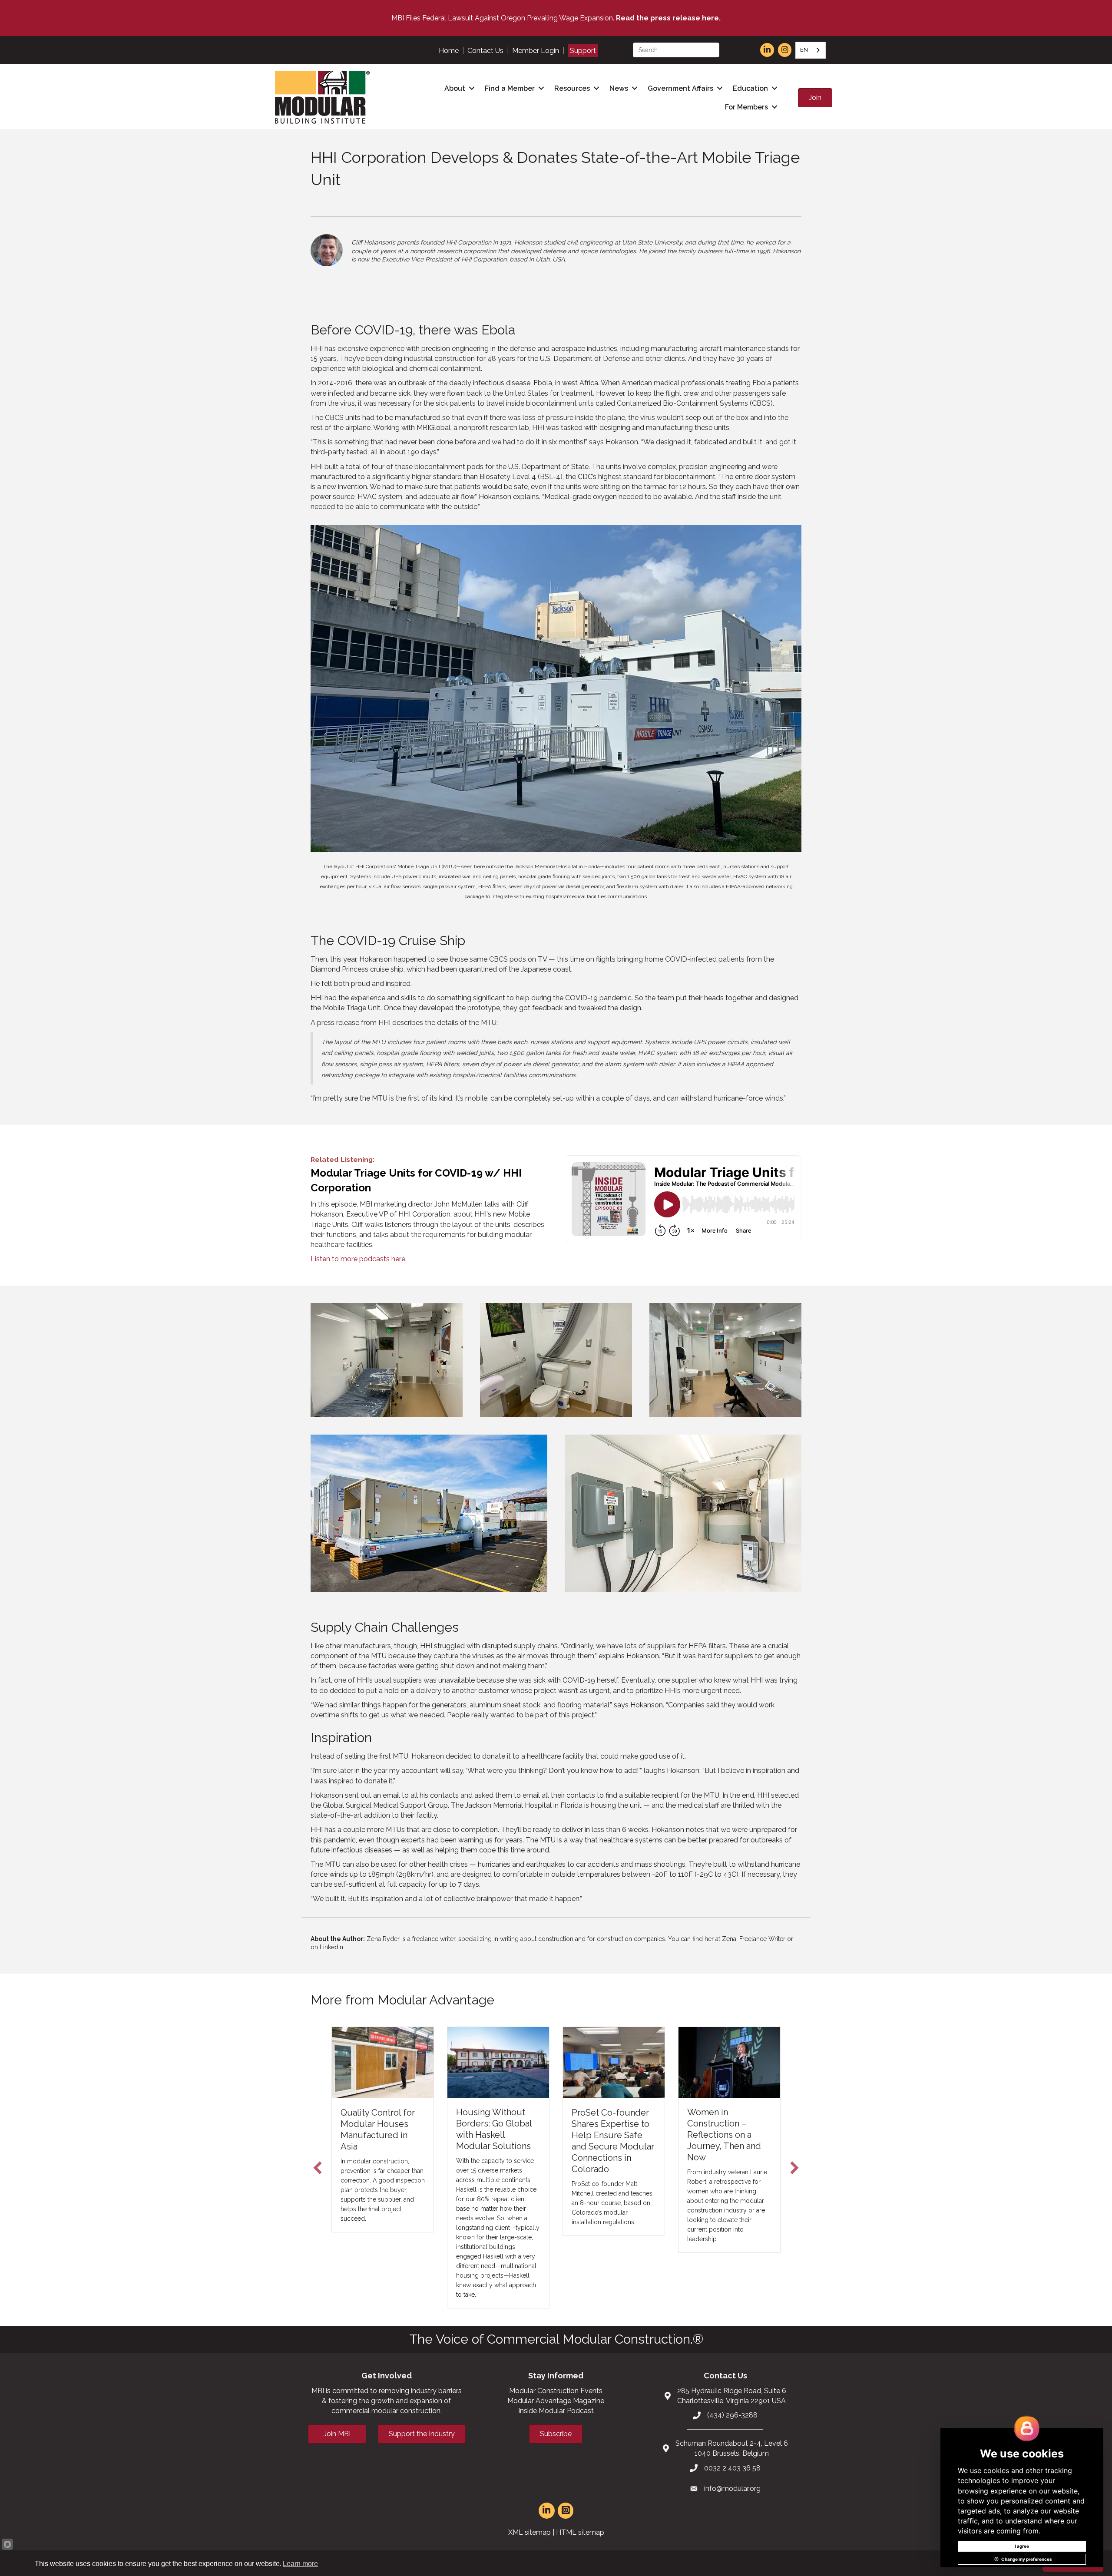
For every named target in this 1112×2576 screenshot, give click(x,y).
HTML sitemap (580, 2547)
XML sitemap (530, 2547)
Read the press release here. (668, 18)
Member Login (536, 51)
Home (449, 51)
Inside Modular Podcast (556, 2425)
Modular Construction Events (556, 2405)
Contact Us (485, 51)
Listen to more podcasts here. (359, 1259)
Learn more (300, 2564)
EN (804, 50)
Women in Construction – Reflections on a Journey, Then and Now (724, 2135)
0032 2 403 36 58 (732, 2482)
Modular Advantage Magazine (556, 2415)
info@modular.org (732, 2503)
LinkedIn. (332, 1947)
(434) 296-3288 (732, 2429)
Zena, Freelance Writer (754, 1939)
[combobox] (811, 50)
